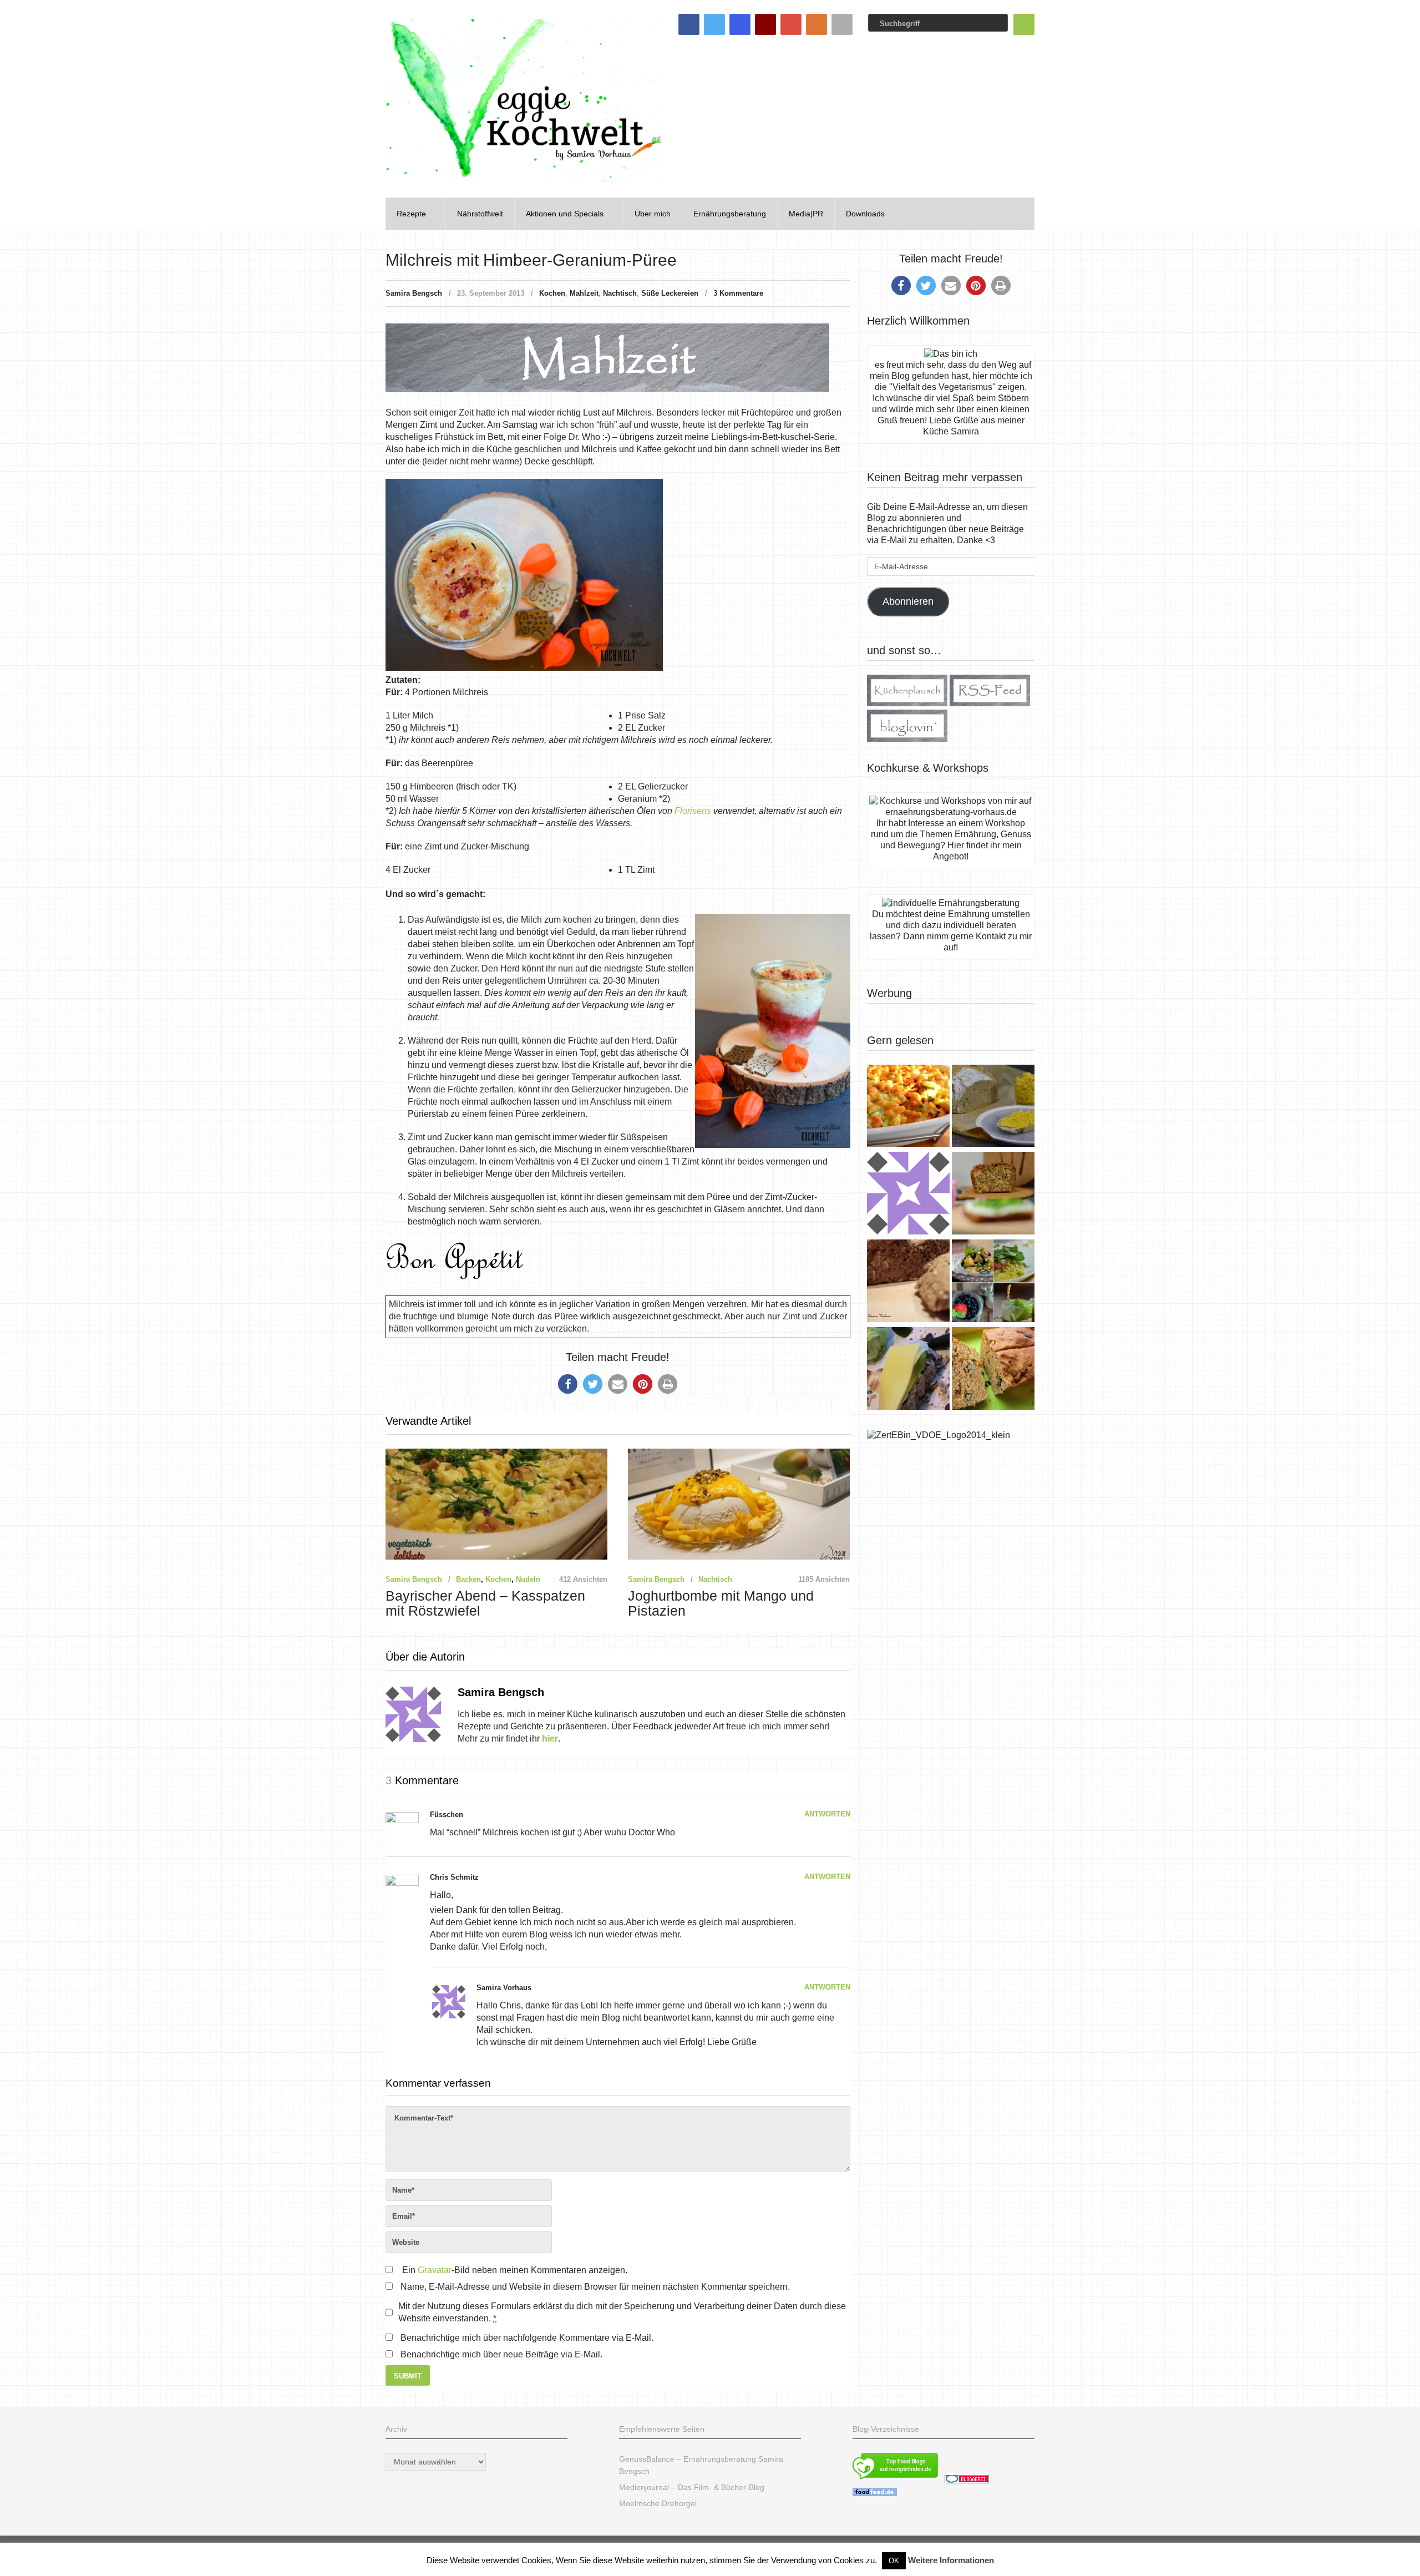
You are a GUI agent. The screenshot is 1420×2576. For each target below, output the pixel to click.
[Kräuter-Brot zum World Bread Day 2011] (908, 1282)
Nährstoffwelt (480, 214)
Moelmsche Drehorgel (658, 2503)
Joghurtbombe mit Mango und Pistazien (721, 1603)
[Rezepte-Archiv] (993, 1282)
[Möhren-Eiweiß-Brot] (993, 1195)
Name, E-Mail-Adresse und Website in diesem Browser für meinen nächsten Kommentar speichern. (595, 2287)
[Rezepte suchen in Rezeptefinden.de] (895, 2481)
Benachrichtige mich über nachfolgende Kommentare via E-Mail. (527, 2338)
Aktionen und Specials (565, 214)
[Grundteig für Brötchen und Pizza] (908, 1195)
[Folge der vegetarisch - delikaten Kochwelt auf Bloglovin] (907, 739)
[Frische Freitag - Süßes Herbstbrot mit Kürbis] (993, 1370)
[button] (568, 1384)
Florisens (694, 811)
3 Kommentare (738, 293)
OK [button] (894, 2561)
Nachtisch (620, 293)
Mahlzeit (584, 293)
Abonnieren (908, 601)
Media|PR (806, 214)
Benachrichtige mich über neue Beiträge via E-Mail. (501, 2354)
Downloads (865, 214)
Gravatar (435, 2270)
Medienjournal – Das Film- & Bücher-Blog (692, 2487)
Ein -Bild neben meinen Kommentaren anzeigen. (515, 2270)
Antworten (827, 1814)
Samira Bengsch (414, 293)
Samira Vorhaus (504, 1988)
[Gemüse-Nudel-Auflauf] (908, 1107)
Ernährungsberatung (730, 214)
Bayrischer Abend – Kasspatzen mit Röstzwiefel (485, 1603)
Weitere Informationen (951, 2560)
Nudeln (528, 1579)
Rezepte (411, 214)
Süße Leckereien (670, 293)
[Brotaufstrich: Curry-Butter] (993, 1107)
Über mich (653, 214)
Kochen (552, 293)
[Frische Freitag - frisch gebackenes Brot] (908, 1370)
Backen (468, 1579)
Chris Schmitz (454, 1877)
